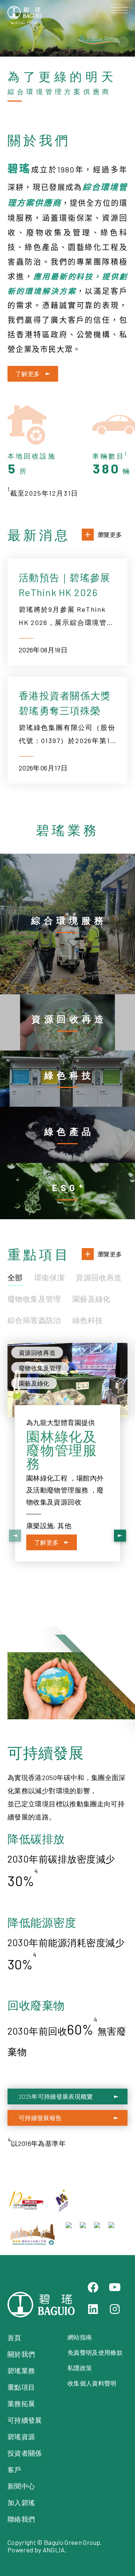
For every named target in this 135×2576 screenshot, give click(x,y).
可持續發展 (25, 2420)
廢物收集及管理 (34, 1299)
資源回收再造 (99, 1277)
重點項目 (21, 2387)
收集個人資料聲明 (92, 2383)
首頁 (14, 2338)
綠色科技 (88, 1320)
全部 (15, 1277)
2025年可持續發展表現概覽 (56, 2096)
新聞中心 (21, 2486)
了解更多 (28, 374)
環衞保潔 (49, 1277)
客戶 (14, 2470)
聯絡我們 (21, 2519)
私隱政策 (80, 2368)
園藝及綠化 (91, 1299)
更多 (76, 859)
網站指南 (80, 2337)
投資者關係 (25, 2453)
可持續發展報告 (40, 2118)
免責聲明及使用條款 (95, 2352)
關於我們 (21, 2354)
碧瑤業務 (21, 2371)
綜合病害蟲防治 (34, 1320)
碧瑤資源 (21, 2437)
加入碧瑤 (21, 2503)
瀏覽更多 (110, 534)
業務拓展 (21, 2404)
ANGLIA (54, 2550)
